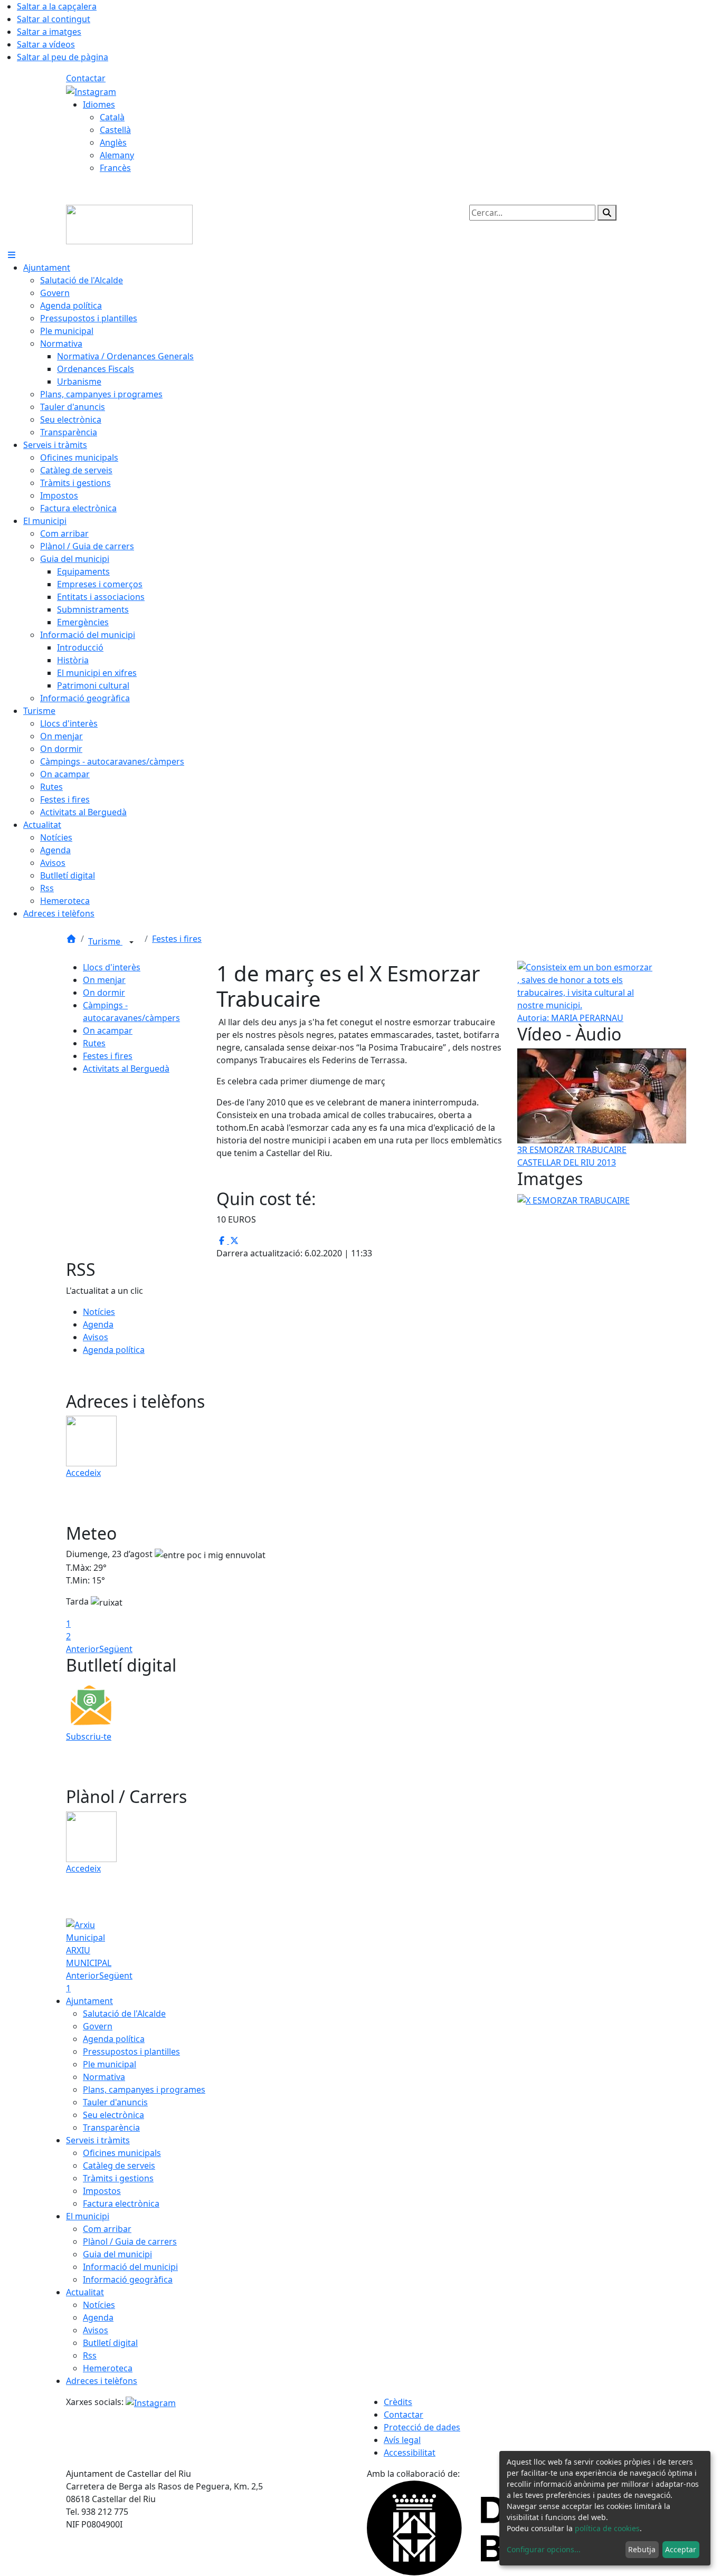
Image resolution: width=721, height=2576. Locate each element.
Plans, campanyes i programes (144, 2090)
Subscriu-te (89, 1737)
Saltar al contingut (54, 19)
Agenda (98, 1324)
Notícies (99, 1312)
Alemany (117, 155)
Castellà (115, 130)
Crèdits (398, 2402)
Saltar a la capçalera (57, 6)
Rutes (94, 1043)
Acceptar (681, 2549)
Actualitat (85, 2292)
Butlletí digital (110, 2343)
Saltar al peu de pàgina (63, 57)
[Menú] (12, 255)
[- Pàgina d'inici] (129, 224)
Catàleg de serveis (119, 2165)
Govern (98, 2026)
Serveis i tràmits (98, 2140)
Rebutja (642, 2549)
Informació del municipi (130, 2267)
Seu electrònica (113, 2115)
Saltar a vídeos (46, 44)
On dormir (104, 993)
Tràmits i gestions (118, 2178)
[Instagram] (91, 91)
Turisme (105, 941)
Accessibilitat (410, 2453)
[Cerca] (607, 213)
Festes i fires (177, 939)
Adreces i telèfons (102, 2381)
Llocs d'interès (112, 967)
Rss (90, 2355)
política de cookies (607, 2528)
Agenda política (114, 1350)
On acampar (108, 1031)
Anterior (83, 1649)
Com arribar (107, 2229)
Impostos (102, 2191)
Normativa (104, 2077)
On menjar (104, 980)
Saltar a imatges (49, 32)
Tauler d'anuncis (115, 2102)
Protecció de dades (422, 2427)
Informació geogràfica (128, 2279)
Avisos (96, 1337)
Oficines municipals (122, 2153)
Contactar (86, 78)
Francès (115, 168)
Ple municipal (110, 2064)
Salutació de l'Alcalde (124, 2014)
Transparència (111, 2127)
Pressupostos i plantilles (131, 2052)
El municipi (88, 2216)
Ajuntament (89, 2001)
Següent (116, 1649)
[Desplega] (131, 942)
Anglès (113, 142)
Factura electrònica (121, 2203)
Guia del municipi (117, 2254)
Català (112, 117)
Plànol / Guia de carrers (130, 2241)
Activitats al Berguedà (126, 1068)
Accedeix (83, 1473)
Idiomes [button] (99, 104)
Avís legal (402, 2440)
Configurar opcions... (544, 2549)
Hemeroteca (108, 2368)
